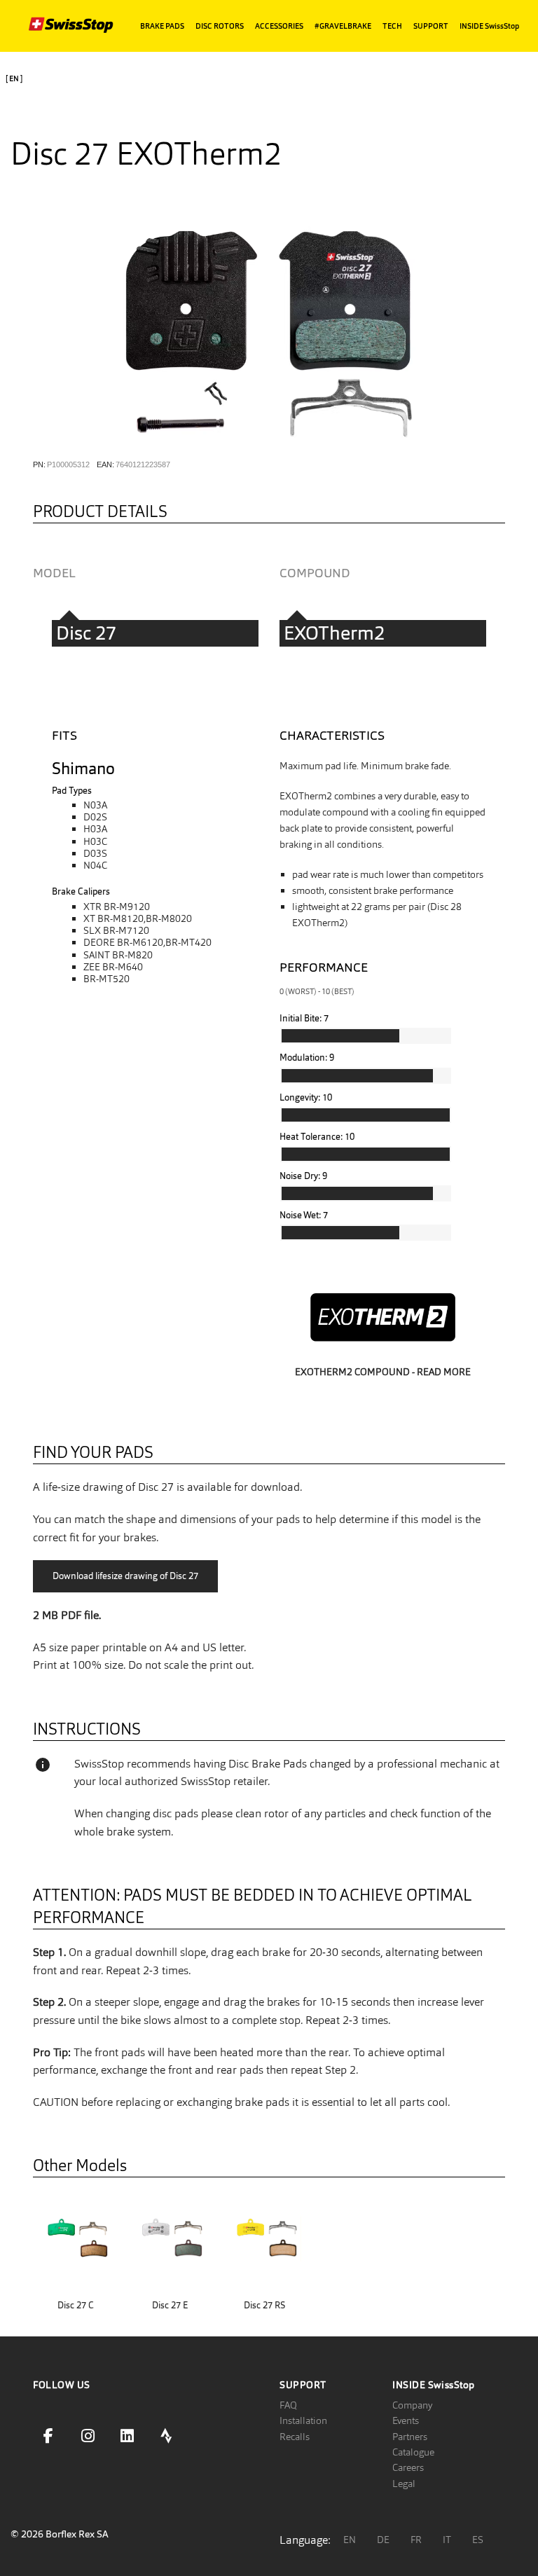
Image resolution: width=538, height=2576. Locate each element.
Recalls (295, 2437)
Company (412, 2405)
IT (447, 2540)
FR (416, 2540)
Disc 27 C (76, 2305)
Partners (410, 2437)
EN (350, 2540)
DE (383, 2540)
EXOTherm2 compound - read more (383, 1372)
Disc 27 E (170, 2305)
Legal (404, 2484)
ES (478, 2540)
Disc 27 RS (264, 2305)
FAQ (288, 2405)
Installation (303, 2420)
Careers (408, 2467)
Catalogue (413, 2452)
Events (406, 2420)
